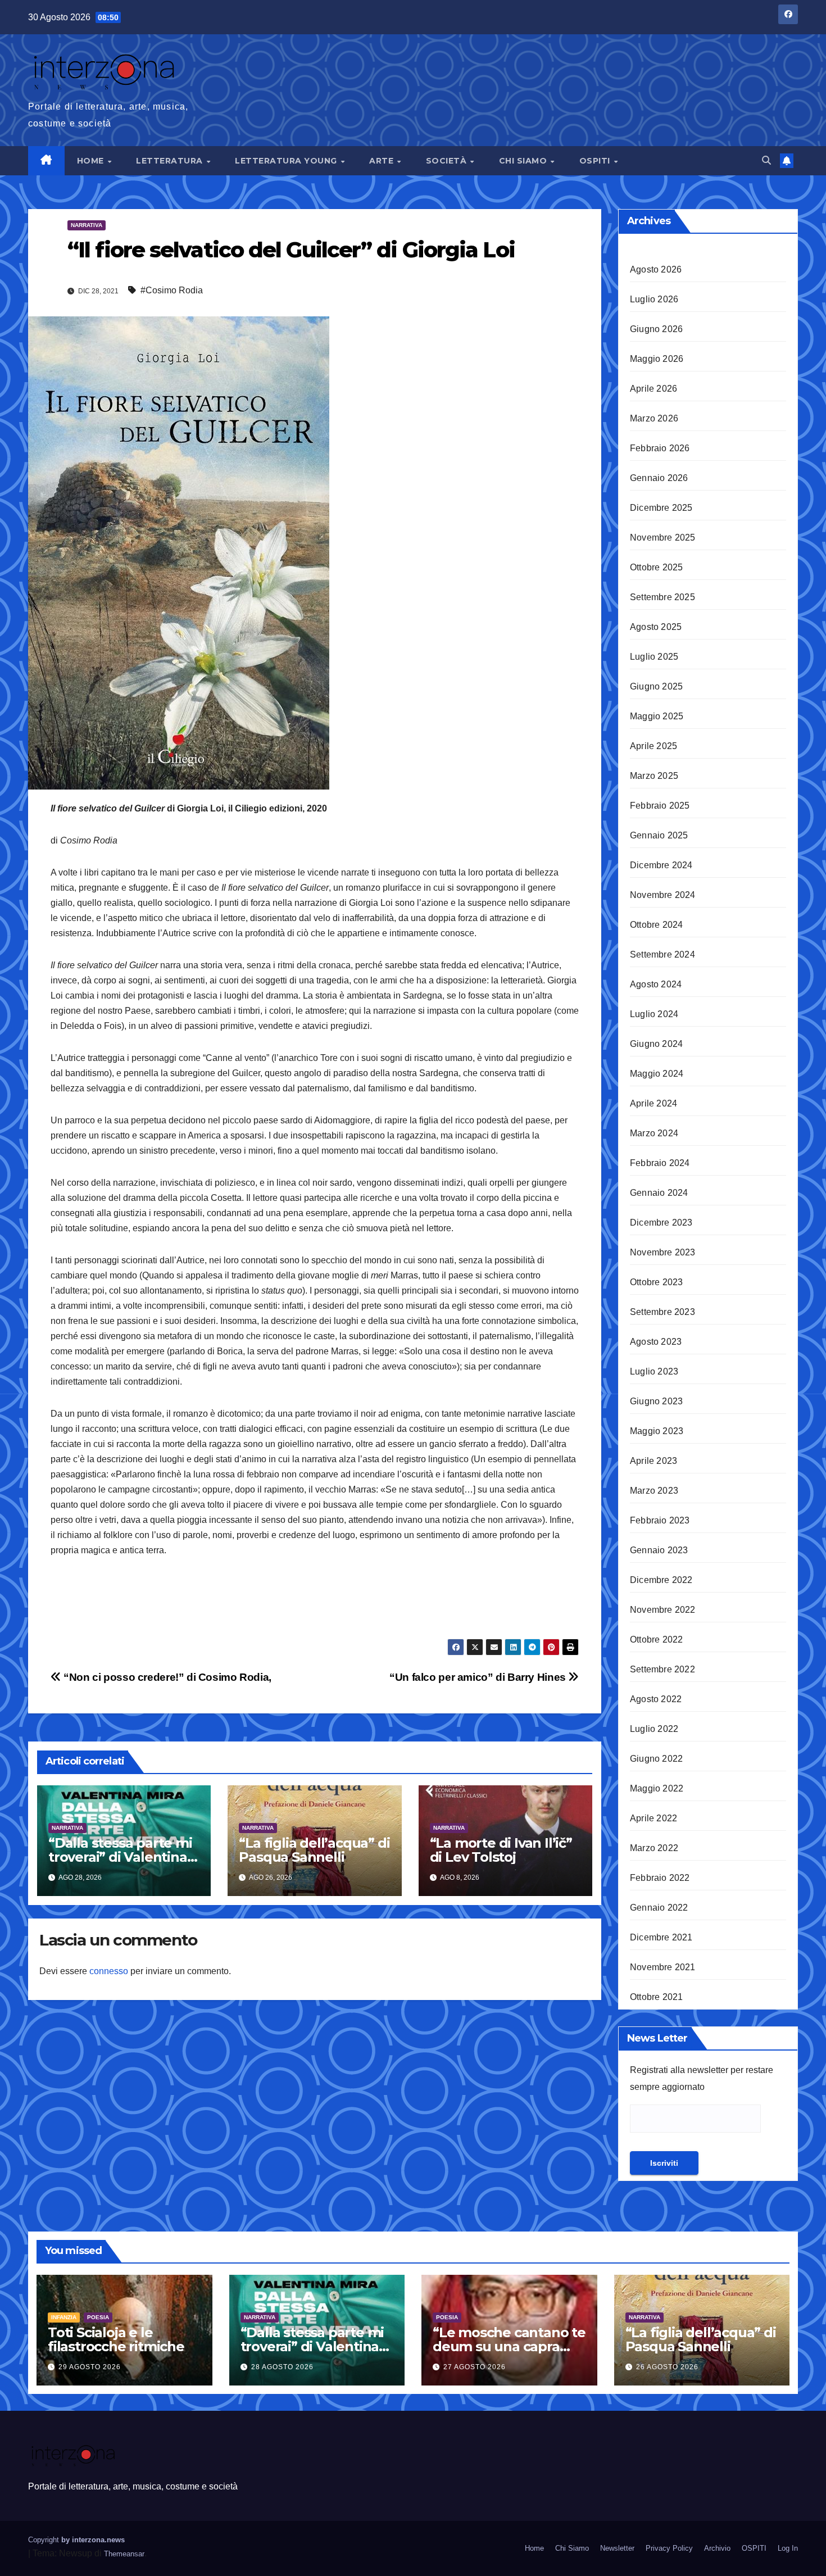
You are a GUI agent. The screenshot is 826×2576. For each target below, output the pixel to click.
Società (448, 161)
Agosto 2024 (656, 984)
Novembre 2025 (663, 538)
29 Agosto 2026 (90, 2367)
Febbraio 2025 (660, 806)
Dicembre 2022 (661, 1580)
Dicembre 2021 (661, 1937)
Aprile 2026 (653, 389)
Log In (788, 2548)
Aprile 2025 (653, 746)
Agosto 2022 (656, 1699)
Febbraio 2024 (660, 1163)
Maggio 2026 (657, 359)
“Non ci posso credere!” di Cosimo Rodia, (166, 1677)
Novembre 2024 (663, 895)
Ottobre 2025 (656, 567)
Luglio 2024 (654, 1014)
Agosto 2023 (656, 1342)
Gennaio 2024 (659, 1193)
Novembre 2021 (663, 1967)
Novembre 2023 (663, 1252)
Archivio (717, 2548)
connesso (109, 1971)
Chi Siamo (524, 161)
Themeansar (124, 2554)
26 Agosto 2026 (667, 2367)
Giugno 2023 (656, 1401)
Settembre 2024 (662, 954)
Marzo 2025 (654, 776)
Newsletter (617, 2548)
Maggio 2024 (657, 1074)
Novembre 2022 (663, 1610)
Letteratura (171, 161)
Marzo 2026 (654, 418)
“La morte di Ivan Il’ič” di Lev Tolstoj (501, 1850)
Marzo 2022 (654, 1848)
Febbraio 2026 (660, 448)
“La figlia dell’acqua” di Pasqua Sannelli (314, 1850)
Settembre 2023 (662, 1312)
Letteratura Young (287, 161)
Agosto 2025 (656, 627)
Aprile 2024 (653, 1103)
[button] (766, 160)
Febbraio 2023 (660, 1520)
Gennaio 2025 (659, 835)
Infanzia (64, 2317)
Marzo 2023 (654, 1491)
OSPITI (596, 161)
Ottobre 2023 (656, 1282)
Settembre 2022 (662, 1669)
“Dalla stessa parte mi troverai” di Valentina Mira (120, 1857)
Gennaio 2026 (659, 478)
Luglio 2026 (654, 299)
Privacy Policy (669, 2548)
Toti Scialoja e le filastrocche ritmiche (116, 2339)
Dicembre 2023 (661, 1223)
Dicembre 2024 (661, 865)
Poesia (98, 2317)
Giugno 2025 (656, 686)
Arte (383, 161)
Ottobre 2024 (656, 925)
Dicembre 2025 (661, 508)
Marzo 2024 (654, 1133)
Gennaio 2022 (659, 1908)
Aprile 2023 (653, 1461)
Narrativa (87, 225)
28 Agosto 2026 (282, 2367)
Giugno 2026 (656, 329)
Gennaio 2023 (659, 1550)
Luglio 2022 (654, 1729)
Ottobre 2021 (656, 1997)
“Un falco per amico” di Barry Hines (479, 1677)
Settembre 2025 (662, 597)
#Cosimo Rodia (172, 290)
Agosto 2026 (656, 269)
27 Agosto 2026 (475, 2367)
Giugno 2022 (656, 1759)
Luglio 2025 (654, 657)
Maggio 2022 (657, 1788)
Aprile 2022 (653, 1818)
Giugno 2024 (656, 1044)
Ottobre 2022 (656, 1640)
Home (92, 161)
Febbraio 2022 (660, 1878)
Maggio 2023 (657, 1431)
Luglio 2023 (654, 1371)
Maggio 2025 (657, 716)
